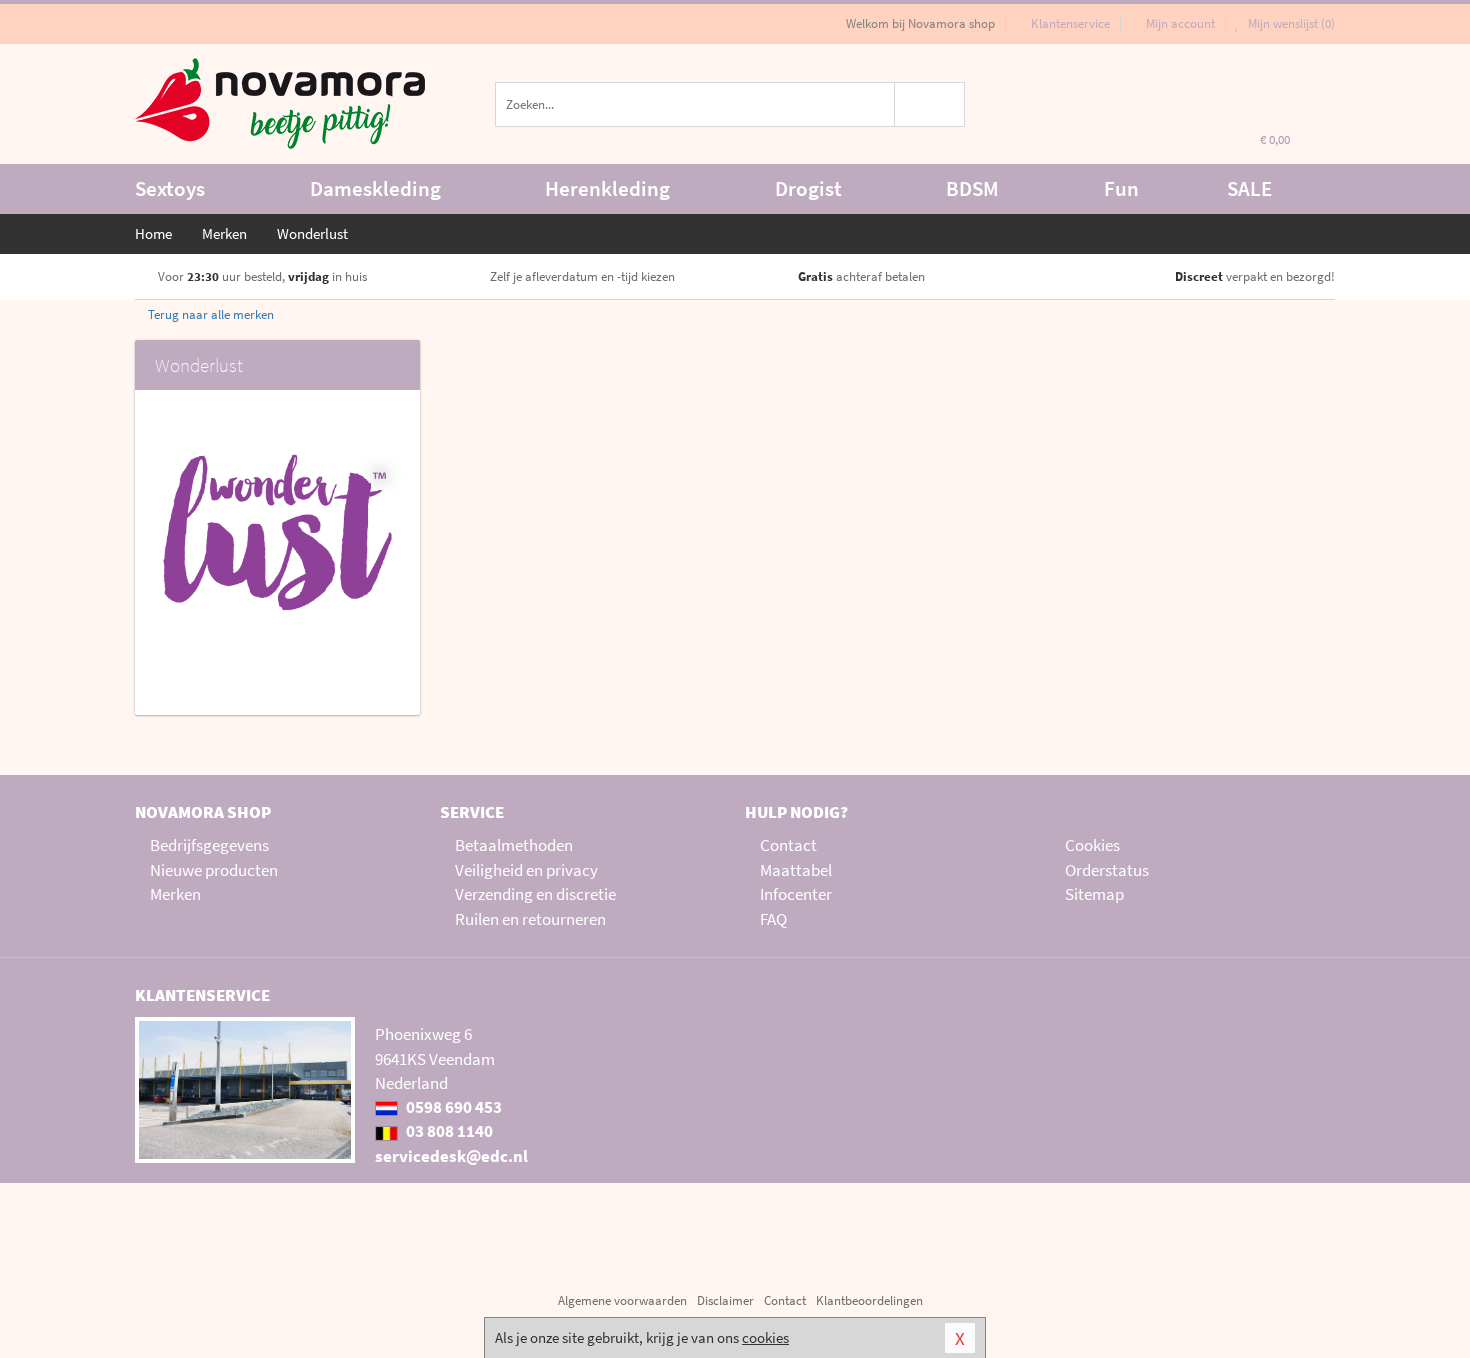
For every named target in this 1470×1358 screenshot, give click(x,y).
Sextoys (170, 188)
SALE (1249, 188)
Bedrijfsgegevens (209, 845)
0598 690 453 (452, 1107)
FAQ (773, 919)
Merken (175, 894)
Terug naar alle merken (209, 314)
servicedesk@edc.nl (451, 1156)
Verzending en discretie (535, 894)
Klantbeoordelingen (869, 1300)
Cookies (1092, 845)
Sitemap (1094, 894)
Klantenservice (1070, 23)
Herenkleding (607, 188)
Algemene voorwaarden (622, 1300)
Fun (1121, 188)
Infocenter (796, 894)
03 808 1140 (448, 1131)
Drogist (808, 188)
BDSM (972, 188)
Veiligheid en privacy (526, 870)
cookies (765, 1337)
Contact (788, 845)
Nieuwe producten (214, 870)
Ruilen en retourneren (530, 919)
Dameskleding (375, 188)
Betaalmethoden (514, 845)
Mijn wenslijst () (1290, 23)
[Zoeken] (930, 104)
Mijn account (1180, 23)
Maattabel (796, 870)
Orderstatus (1107, 870)
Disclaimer (725, 1300)
